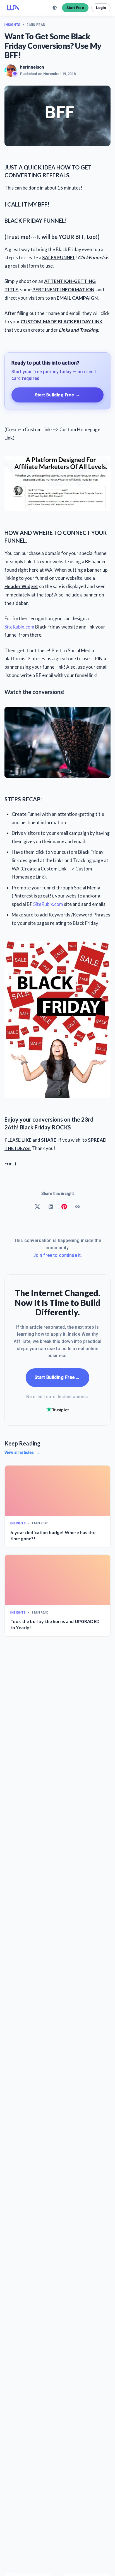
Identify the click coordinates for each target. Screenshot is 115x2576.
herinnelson (32, 67)
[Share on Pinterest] (64, 1207)
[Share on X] (37, 1207)
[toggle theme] (55, 8)
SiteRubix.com (19, 627)
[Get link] (78, 1207)
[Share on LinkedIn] (51, 1207)
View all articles (22, 1452)
